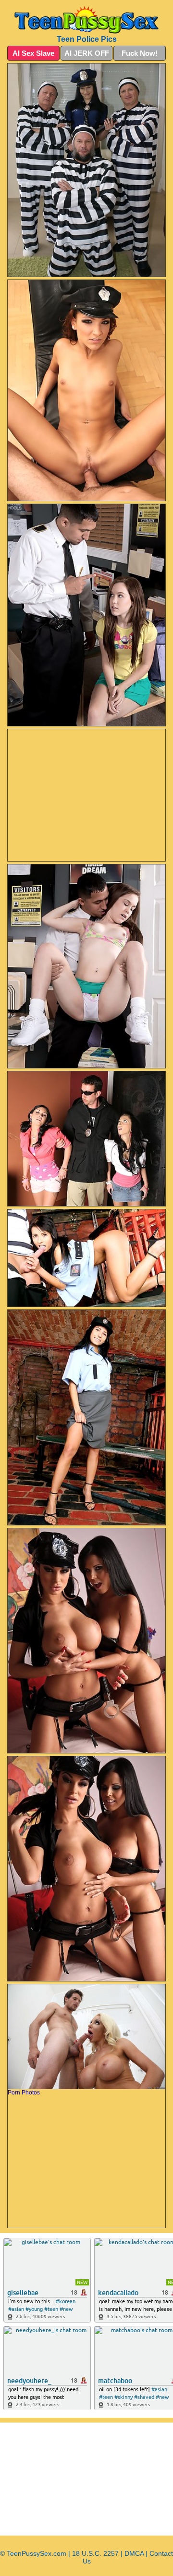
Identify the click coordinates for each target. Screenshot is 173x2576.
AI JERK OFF (87, 53)
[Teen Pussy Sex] (86, 20)
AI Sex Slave (33, 53)
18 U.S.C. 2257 (95, 2553)
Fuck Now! (140, 53)
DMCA (134, 2553)
